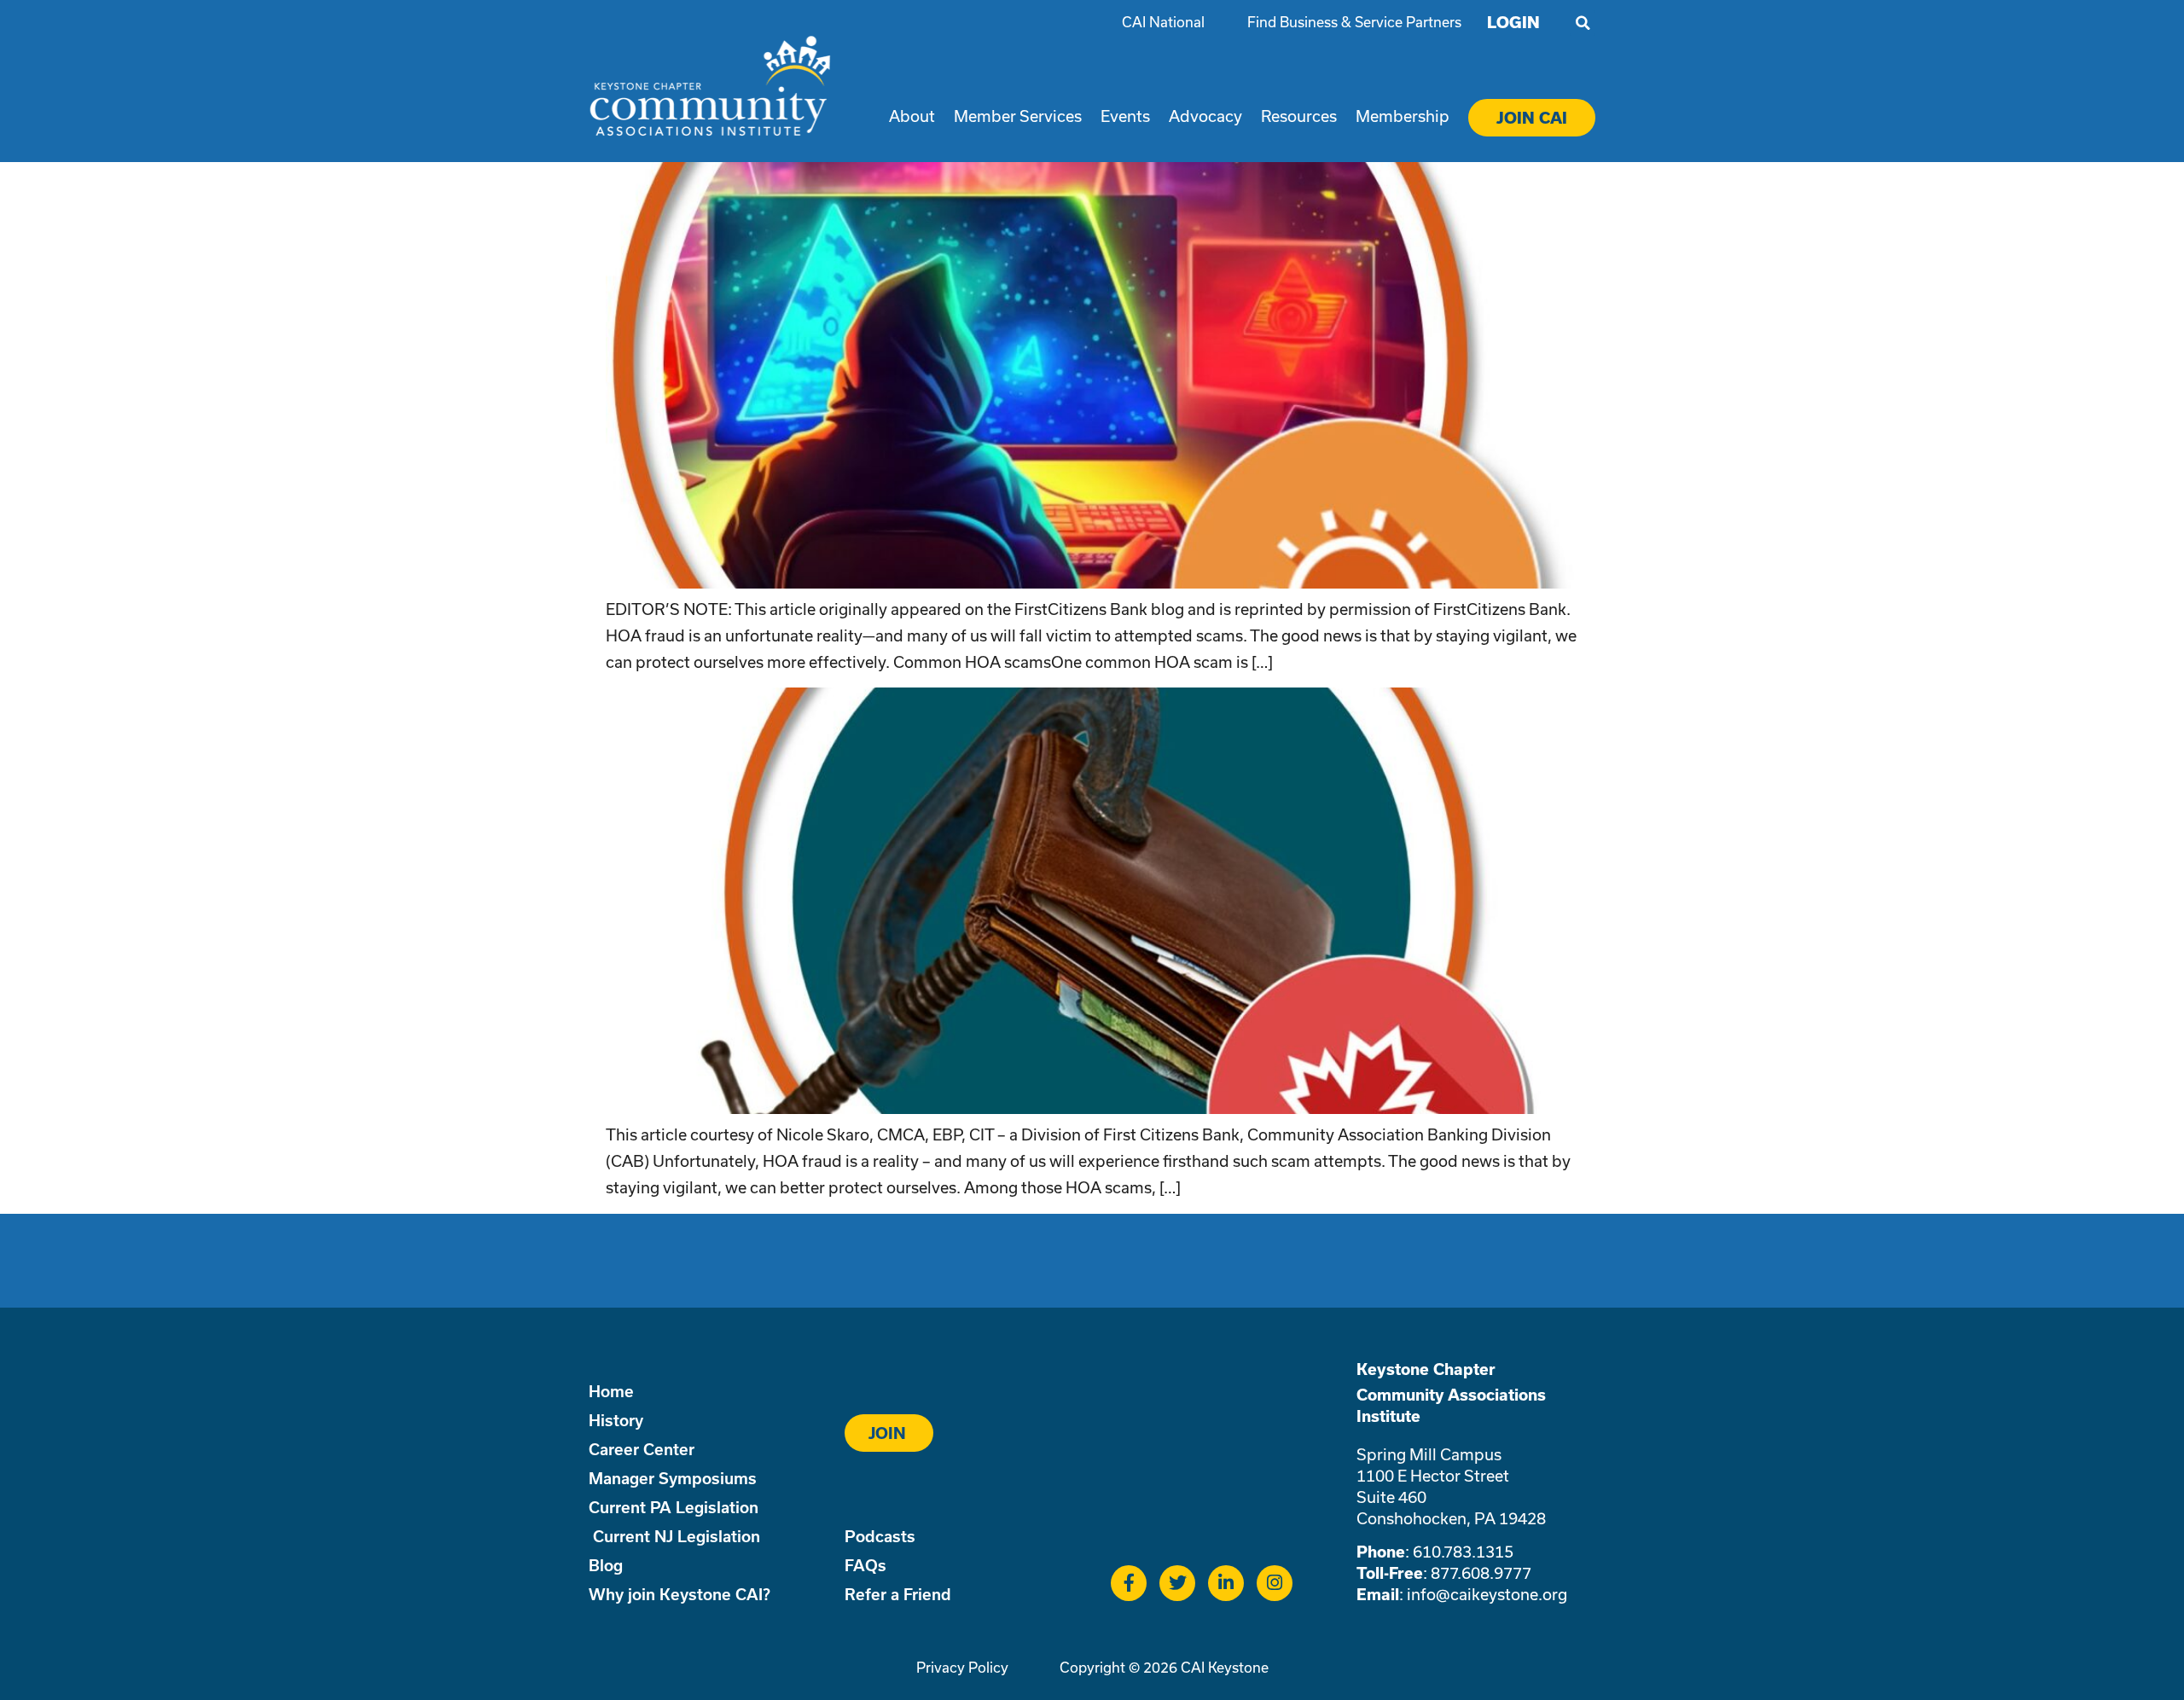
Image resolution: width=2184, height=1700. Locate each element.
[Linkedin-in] (1226, 1583)
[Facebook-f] (1129, 1583)
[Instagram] (1275, 1583)
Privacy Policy (962, 1667)
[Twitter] (1177, 1583)
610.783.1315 (1463, 1552)
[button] (1583, 23)
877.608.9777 (1481, 1573)
